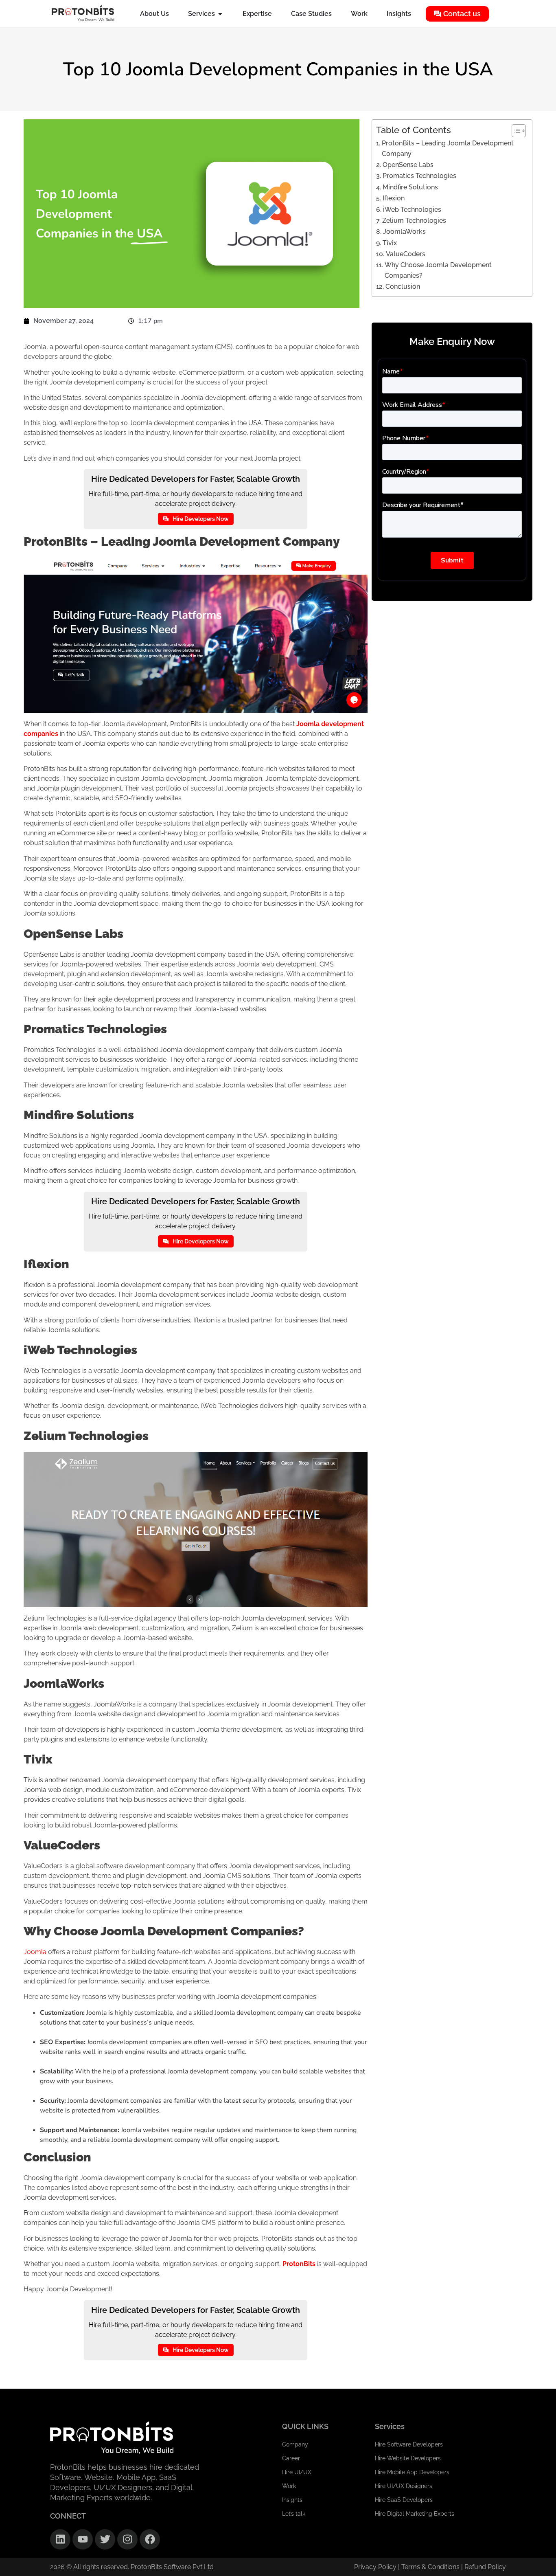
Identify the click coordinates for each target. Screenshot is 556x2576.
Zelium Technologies (414, 221)
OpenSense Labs (408, 165)
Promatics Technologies (419, 176)
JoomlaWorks (404, 232)
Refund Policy (485, 2567)
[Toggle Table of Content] (515, 131)
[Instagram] (127, 2539)
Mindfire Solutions (410, 187)
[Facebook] (150, 2539)
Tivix (390, 243)
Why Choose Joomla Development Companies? (438, 270)
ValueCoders (405, 254)
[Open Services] (220, 14)
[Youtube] (83, 2539)
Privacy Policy (375, 2567)
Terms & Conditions (431, 2567)
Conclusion (403, 287)
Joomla (35, 1952)
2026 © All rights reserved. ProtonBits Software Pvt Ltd (132, 2567)
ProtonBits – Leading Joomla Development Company (448, 148)
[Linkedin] (60, 2539)
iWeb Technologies (412, 210)
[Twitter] (105, 2539)
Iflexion (393, 198)
